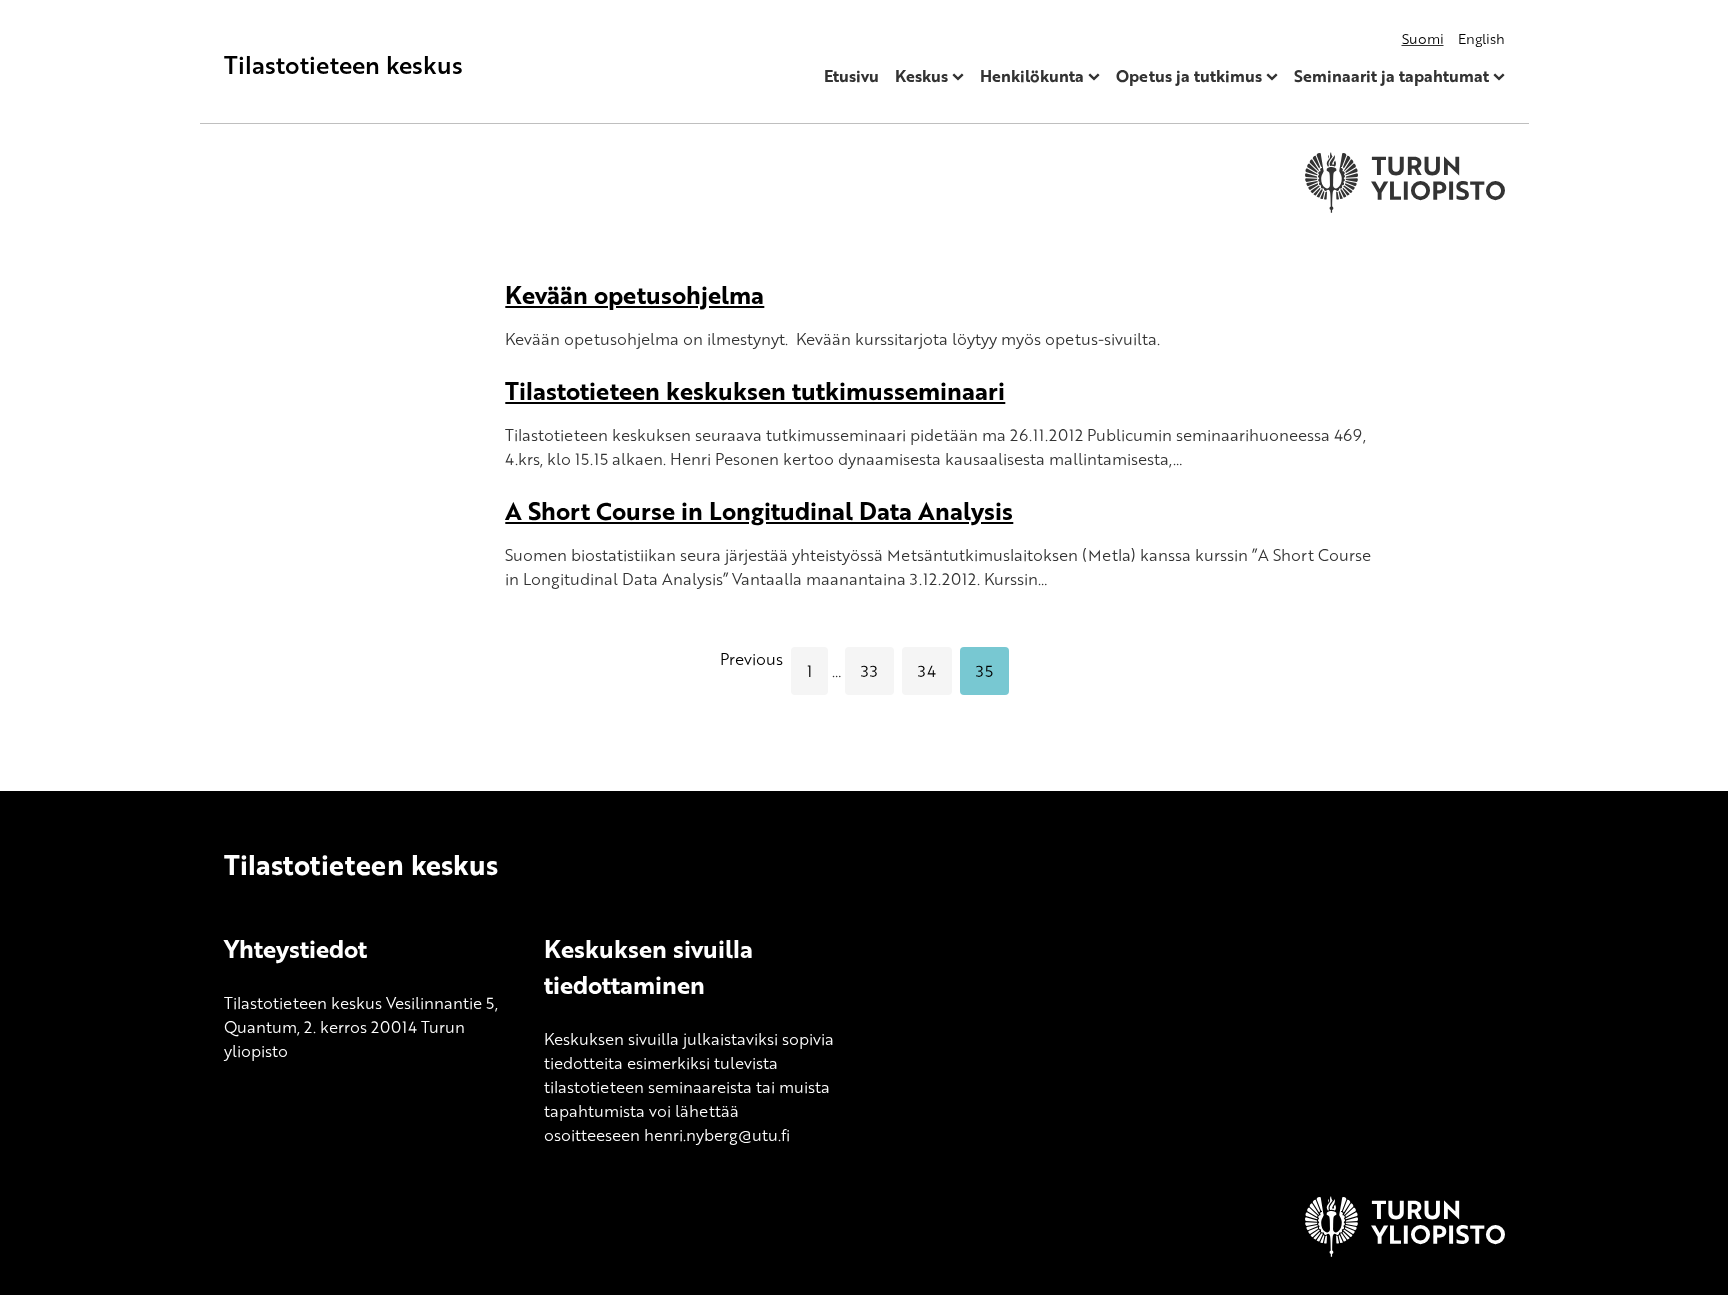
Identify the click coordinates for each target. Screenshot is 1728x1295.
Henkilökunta (1032, 76)
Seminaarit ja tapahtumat (1391, 76)
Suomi (1423, 38)
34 (927, 671)
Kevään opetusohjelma (634, 294)
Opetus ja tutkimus (1189, 76)
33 (869, 671)
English (1481, 38)
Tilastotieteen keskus (343, 64)
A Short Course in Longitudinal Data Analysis (759, 510)
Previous (751, 659)
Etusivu (851, 76)
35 (984, 671)
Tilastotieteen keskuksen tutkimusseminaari (755, 390)
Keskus (921, 76)
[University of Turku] (1405, 1251)
